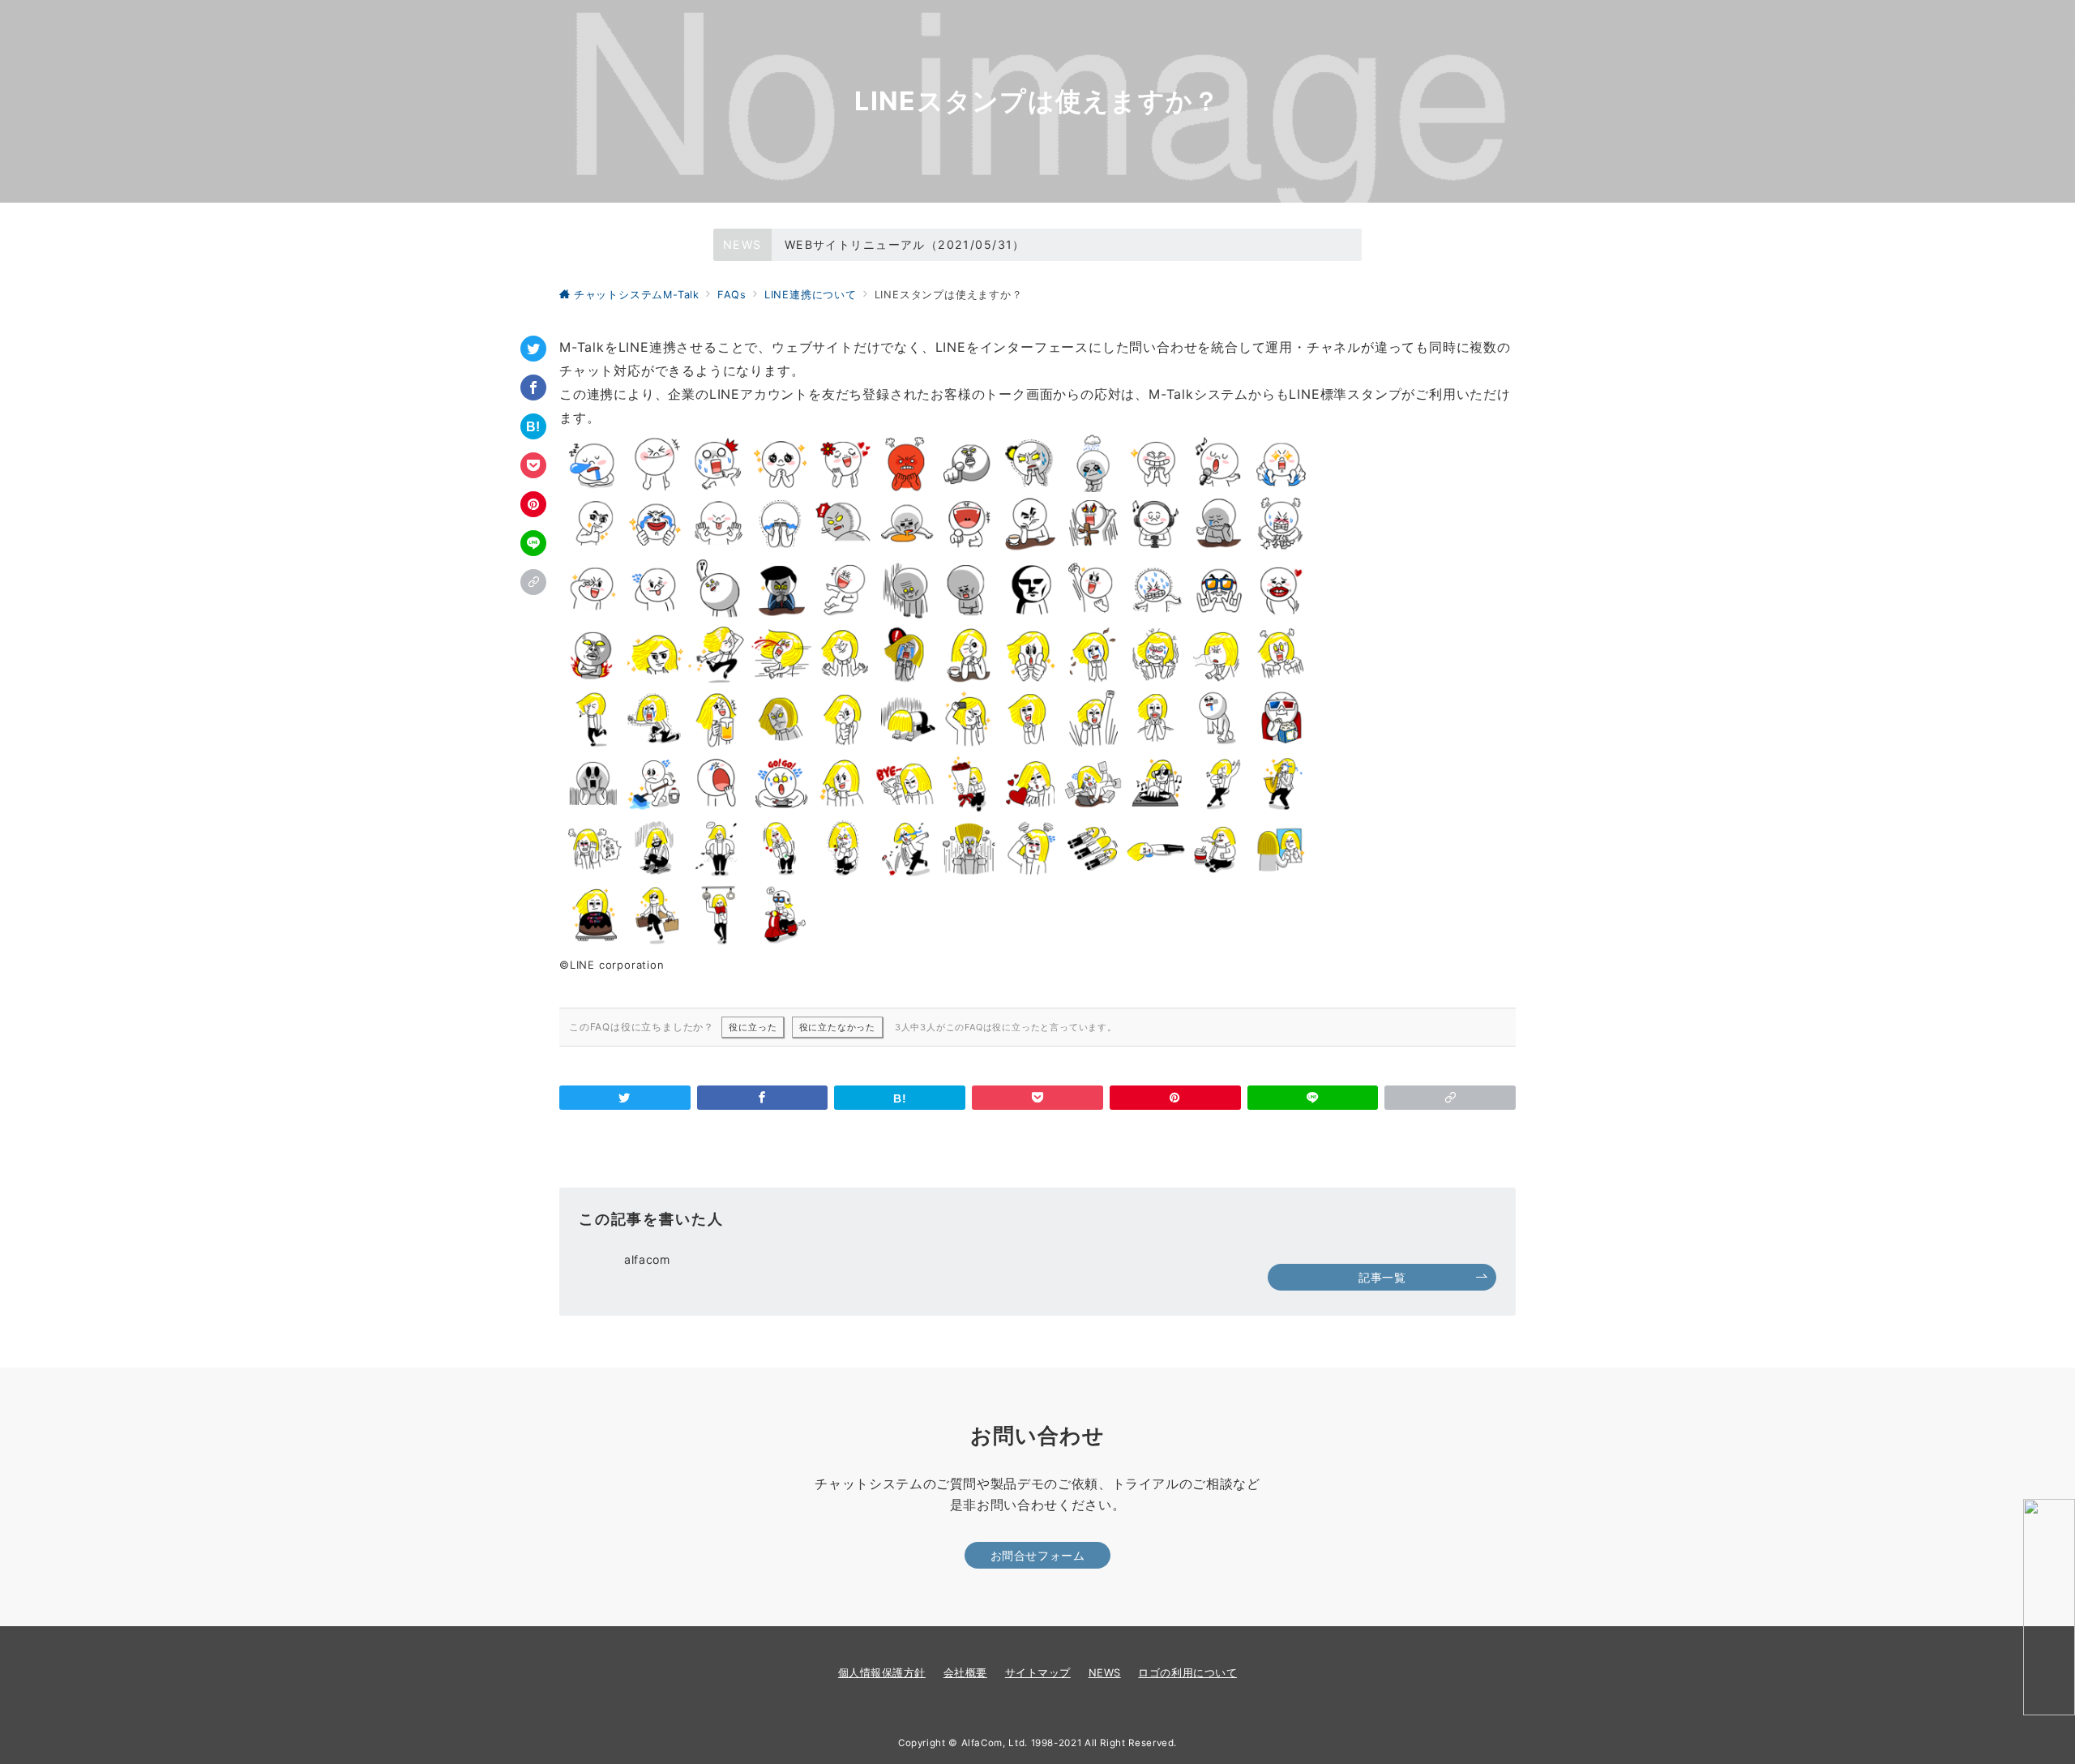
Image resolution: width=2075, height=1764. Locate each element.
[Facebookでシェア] (533, 387)
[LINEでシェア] (533, 543)
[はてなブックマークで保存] (533, 426)
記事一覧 (1382, 1277)
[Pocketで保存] (533, 465)
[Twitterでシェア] (533, 349)
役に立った (753, 1027)
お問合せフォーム (1038, 1555)
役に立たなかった (837, 1027)
